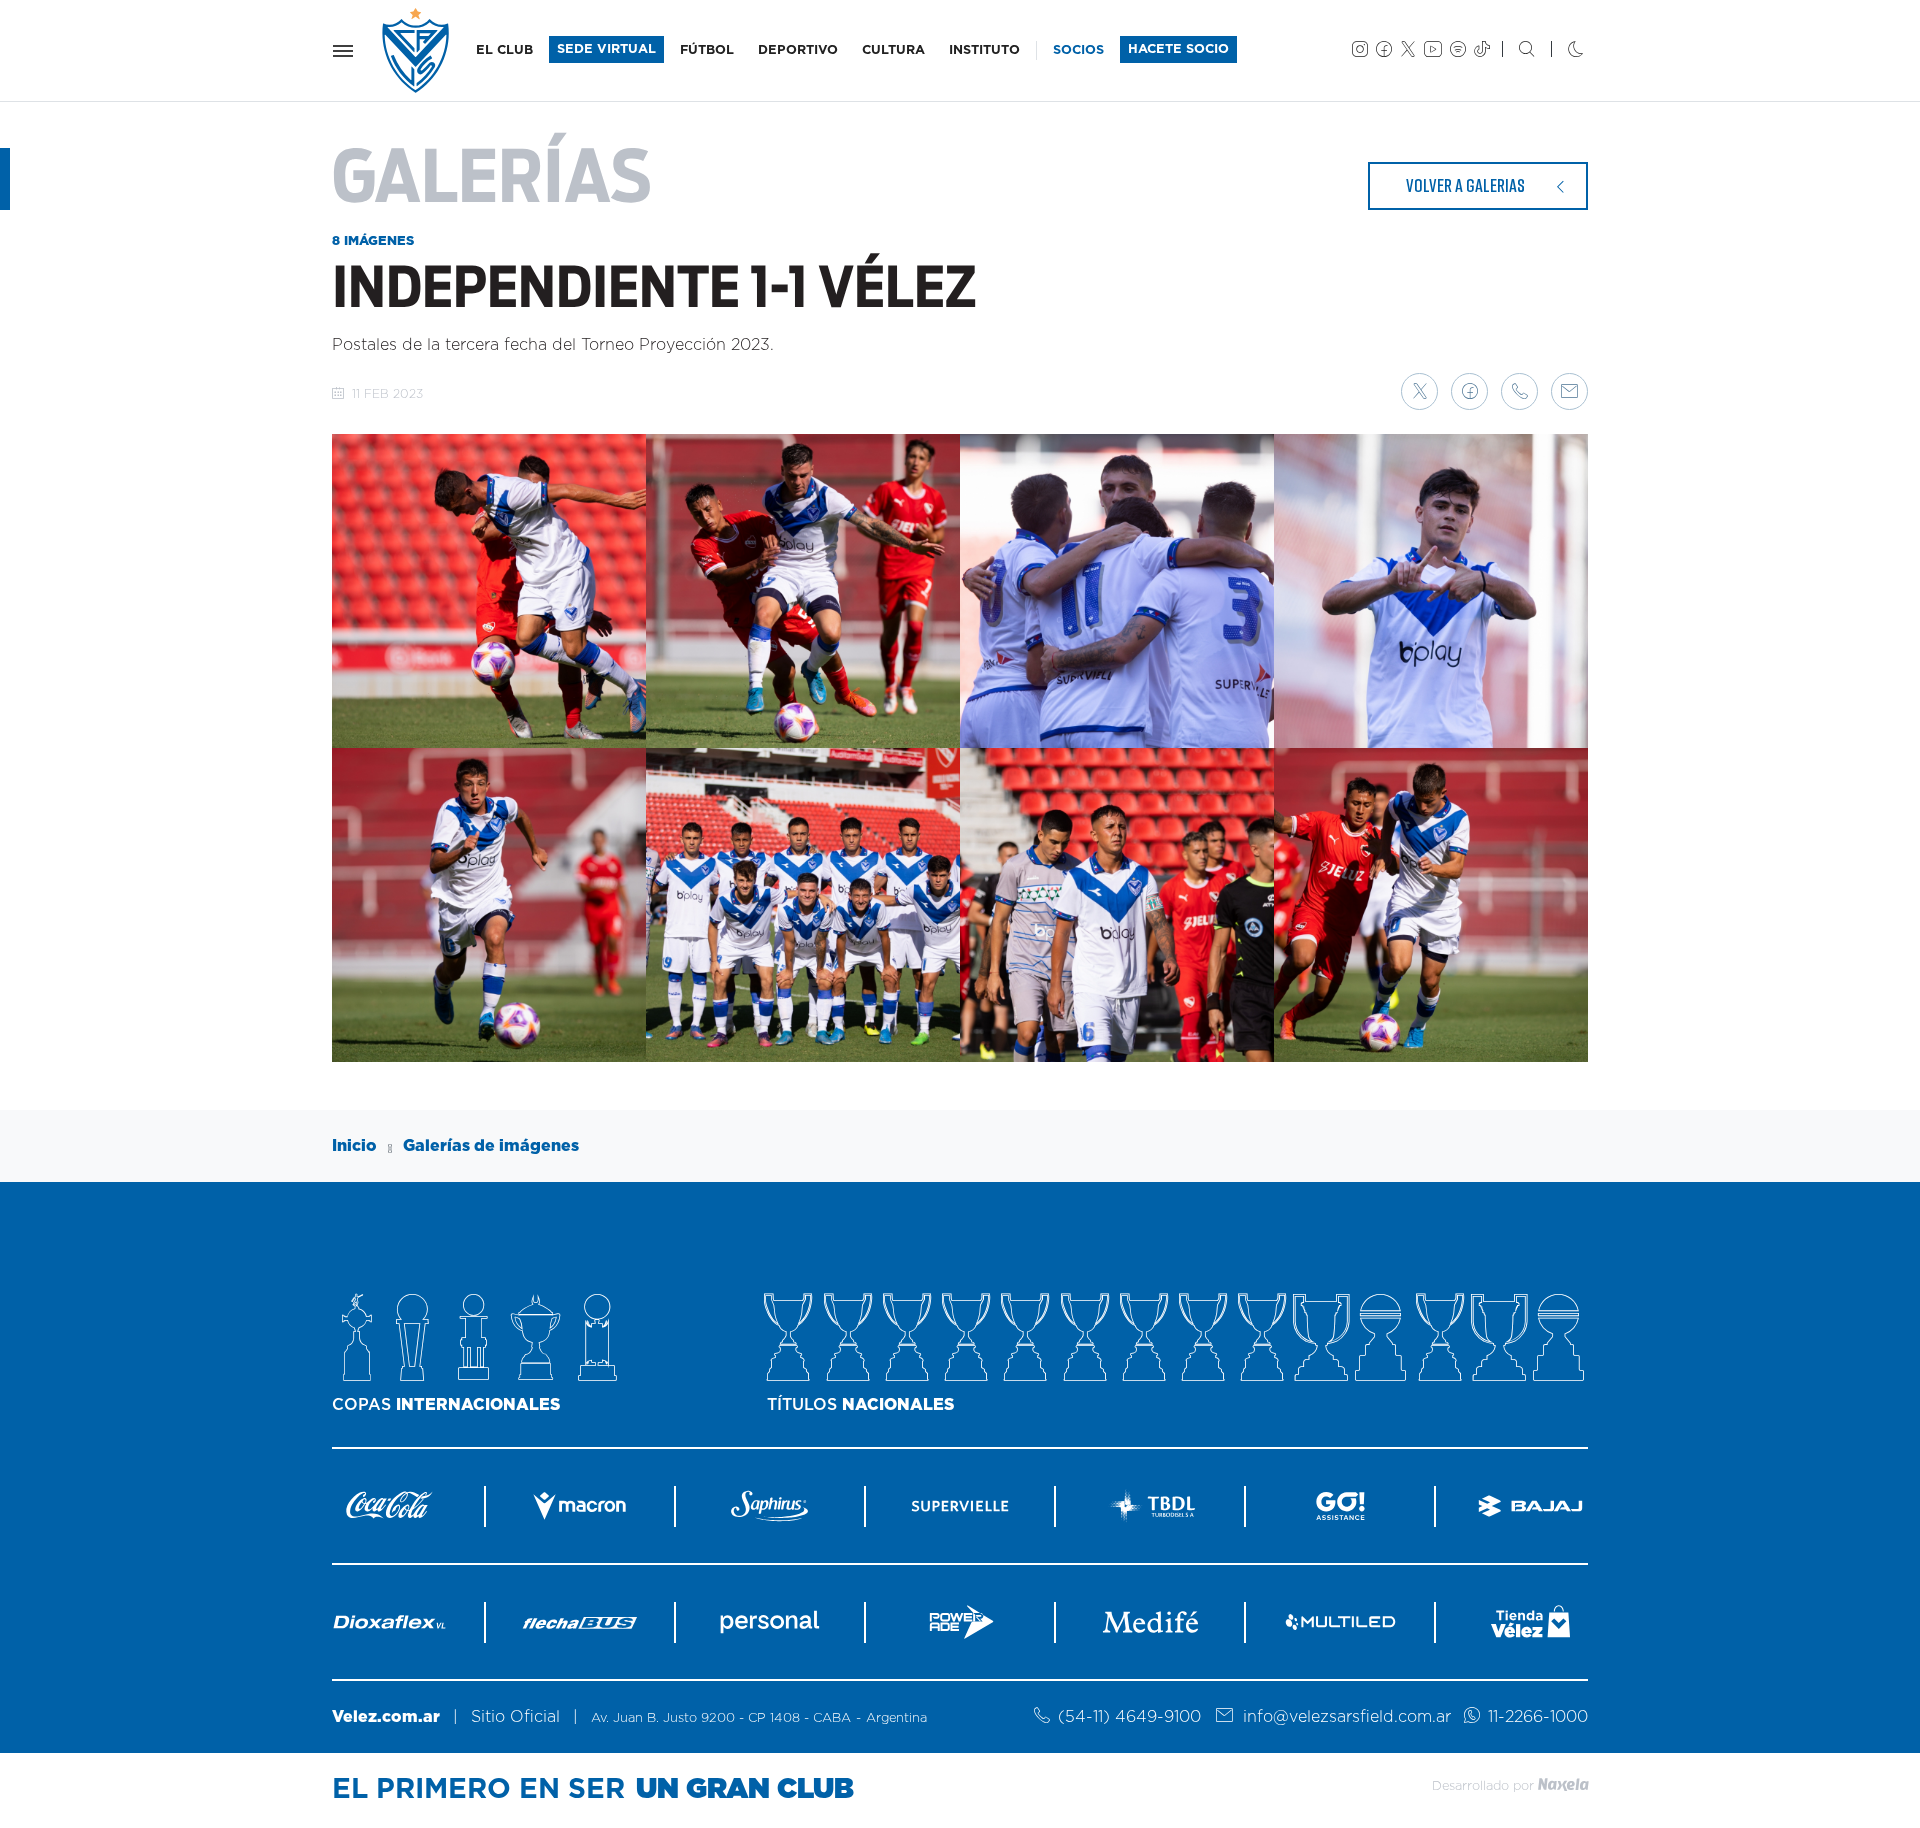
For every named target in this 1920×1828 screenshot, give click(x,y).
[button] (1419, 391)
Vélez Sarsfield (417, 50)
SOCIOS (1078, 50)
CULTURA (893, 50)
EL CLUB (504, 50)
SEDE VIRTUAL (606, 49)
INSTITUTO (984, 50)
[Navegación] (343, 51)
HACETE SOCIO (1178, 49)
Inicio (354, 1146)
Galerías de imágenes (491, 1146)
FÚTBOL (707, 50)
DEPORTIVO (798, 50)
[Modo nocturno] (1559, 51)
